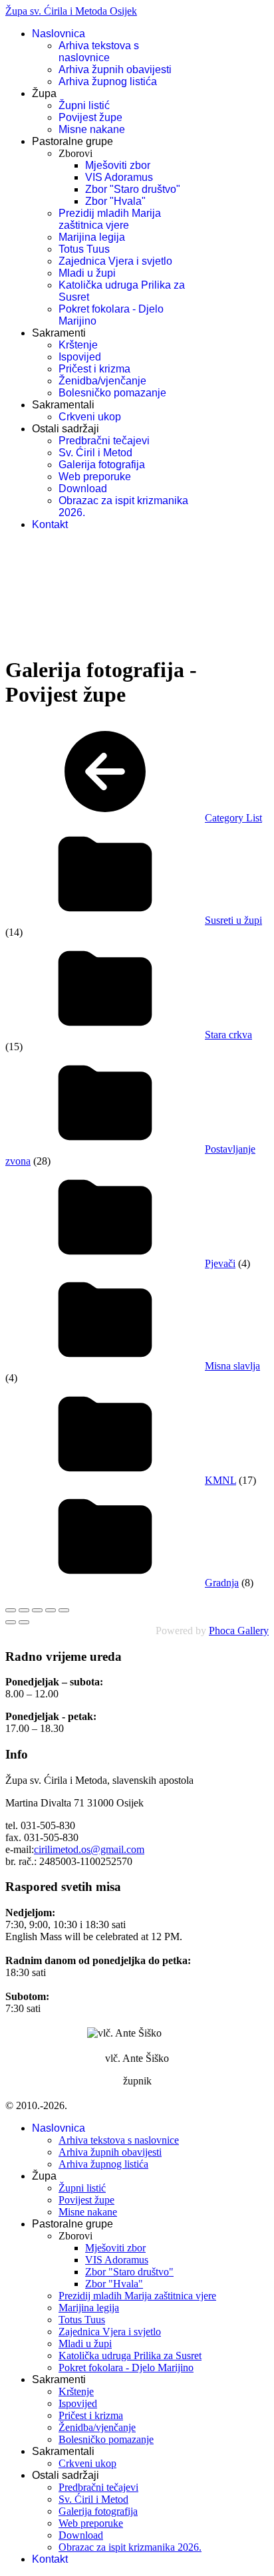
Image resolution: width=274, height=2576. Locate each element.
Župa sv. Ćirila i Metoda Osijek (71, 11)
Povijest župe (90, 117)
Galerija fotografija (102, 465)
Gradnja (222, 1583)
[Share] (24, 1610)
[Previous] (11, 1622)
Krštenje (78, 345)
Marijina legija (92, 237)
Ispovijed (80, 357)
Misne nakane (92, 129)
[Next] (24, 1622)
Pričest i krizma (94, 369)
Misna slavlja (232, 1366)
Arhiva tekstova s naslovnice (99, 52)
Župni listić (84, 105)
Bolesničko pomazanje (112, 393)
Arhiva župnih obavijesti (115, 70)
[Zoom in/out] (51, 1610)
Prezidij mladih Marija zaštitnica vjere (110, 219)
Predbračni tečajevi (104, 441)
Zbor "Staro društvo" (133, 189)
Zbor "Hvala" (115, 201)
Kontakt (50, 524)
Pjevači (220, 1263)
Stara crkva (228, 1035)
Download (83, 489)
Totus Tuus (84, 249)
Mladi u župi (87, 273)
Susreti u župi (233, 920)
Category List (233, 818)
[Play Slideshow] (64, 1610)
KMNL (220, 1480)
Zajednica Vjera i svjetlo (115, 261)
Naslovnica (59, 34)
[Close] (11, 1610)
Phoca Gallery (239, 1631)
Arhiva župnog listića (108, 81)
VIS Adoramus (119, 177)
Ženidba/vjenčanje (102, 381)
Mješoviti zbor (118, 165)
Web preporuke (95, 477)
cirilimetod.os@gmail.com (89, 1849)
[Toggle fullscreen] (37, 1610)
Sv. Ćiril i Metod (95, 453)
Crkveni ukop (90, 417)
